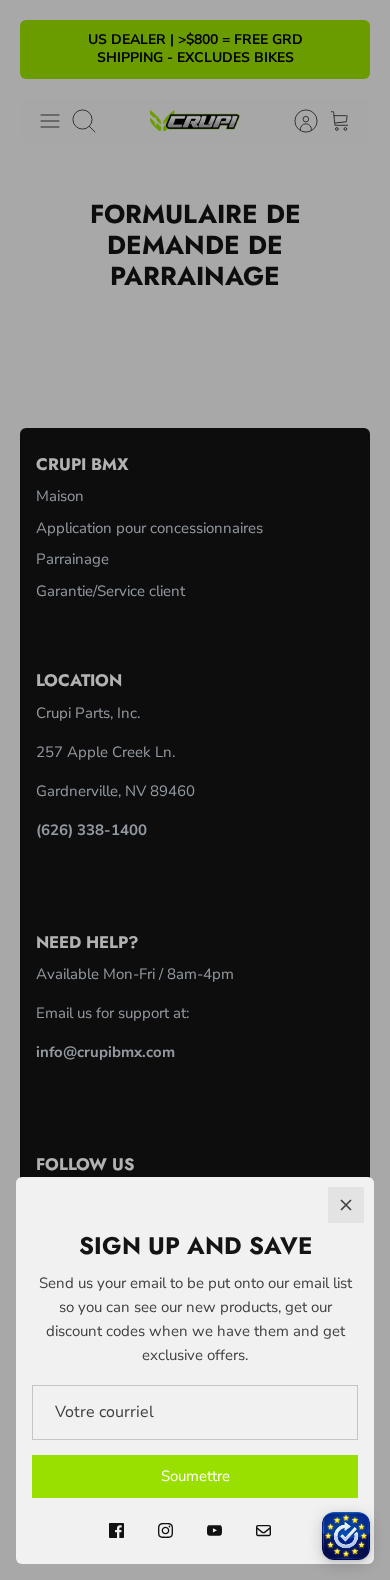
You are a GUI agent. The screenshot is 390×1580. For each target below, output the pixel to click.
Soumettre (195, 1476)
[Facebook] (116, 1530)
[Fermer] (346, 1205)
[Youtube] (214, 1530)
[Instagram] (165, 1530)
